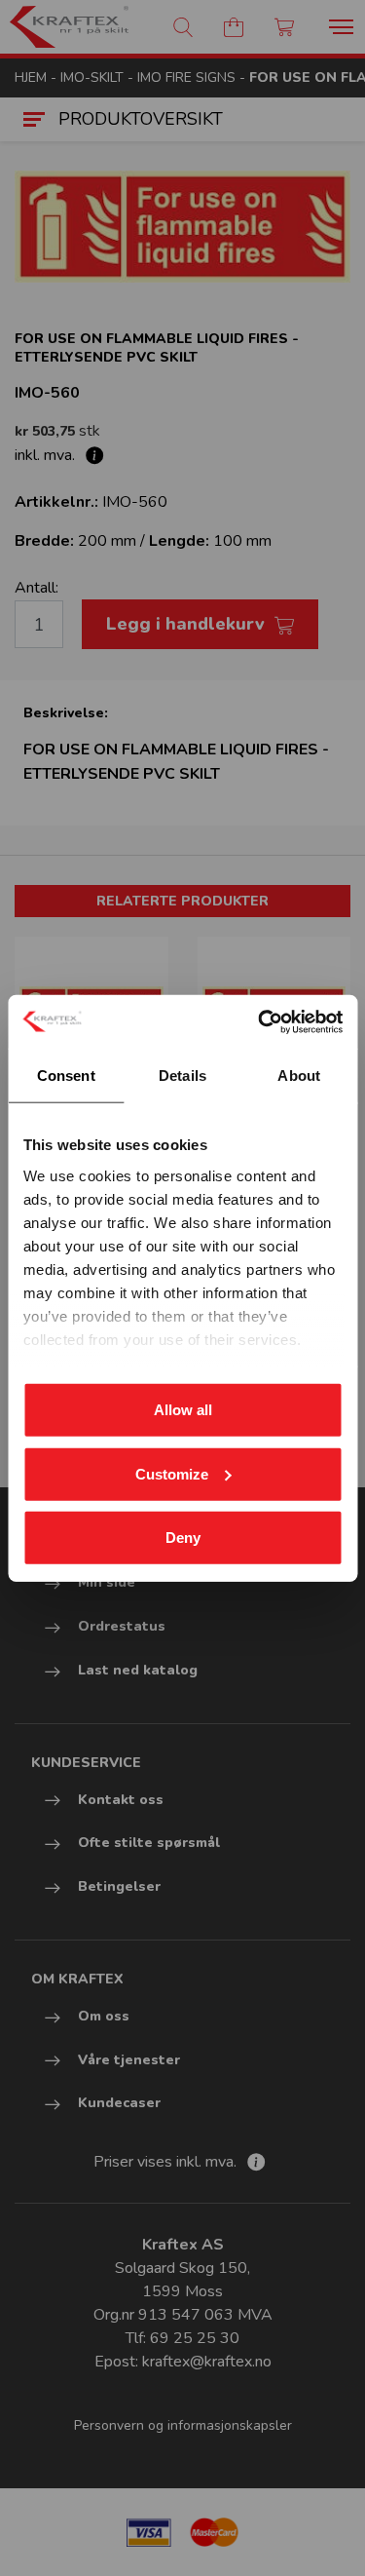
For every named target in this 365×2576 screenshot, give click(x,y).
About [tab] (299, 1076)
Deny (183, 1538)
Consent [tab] (66, 1076)
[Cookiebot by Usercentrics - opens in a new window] (260, 1021)
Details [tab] (182, 1076)
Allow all (183, 1410)
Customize (172, 1473)
